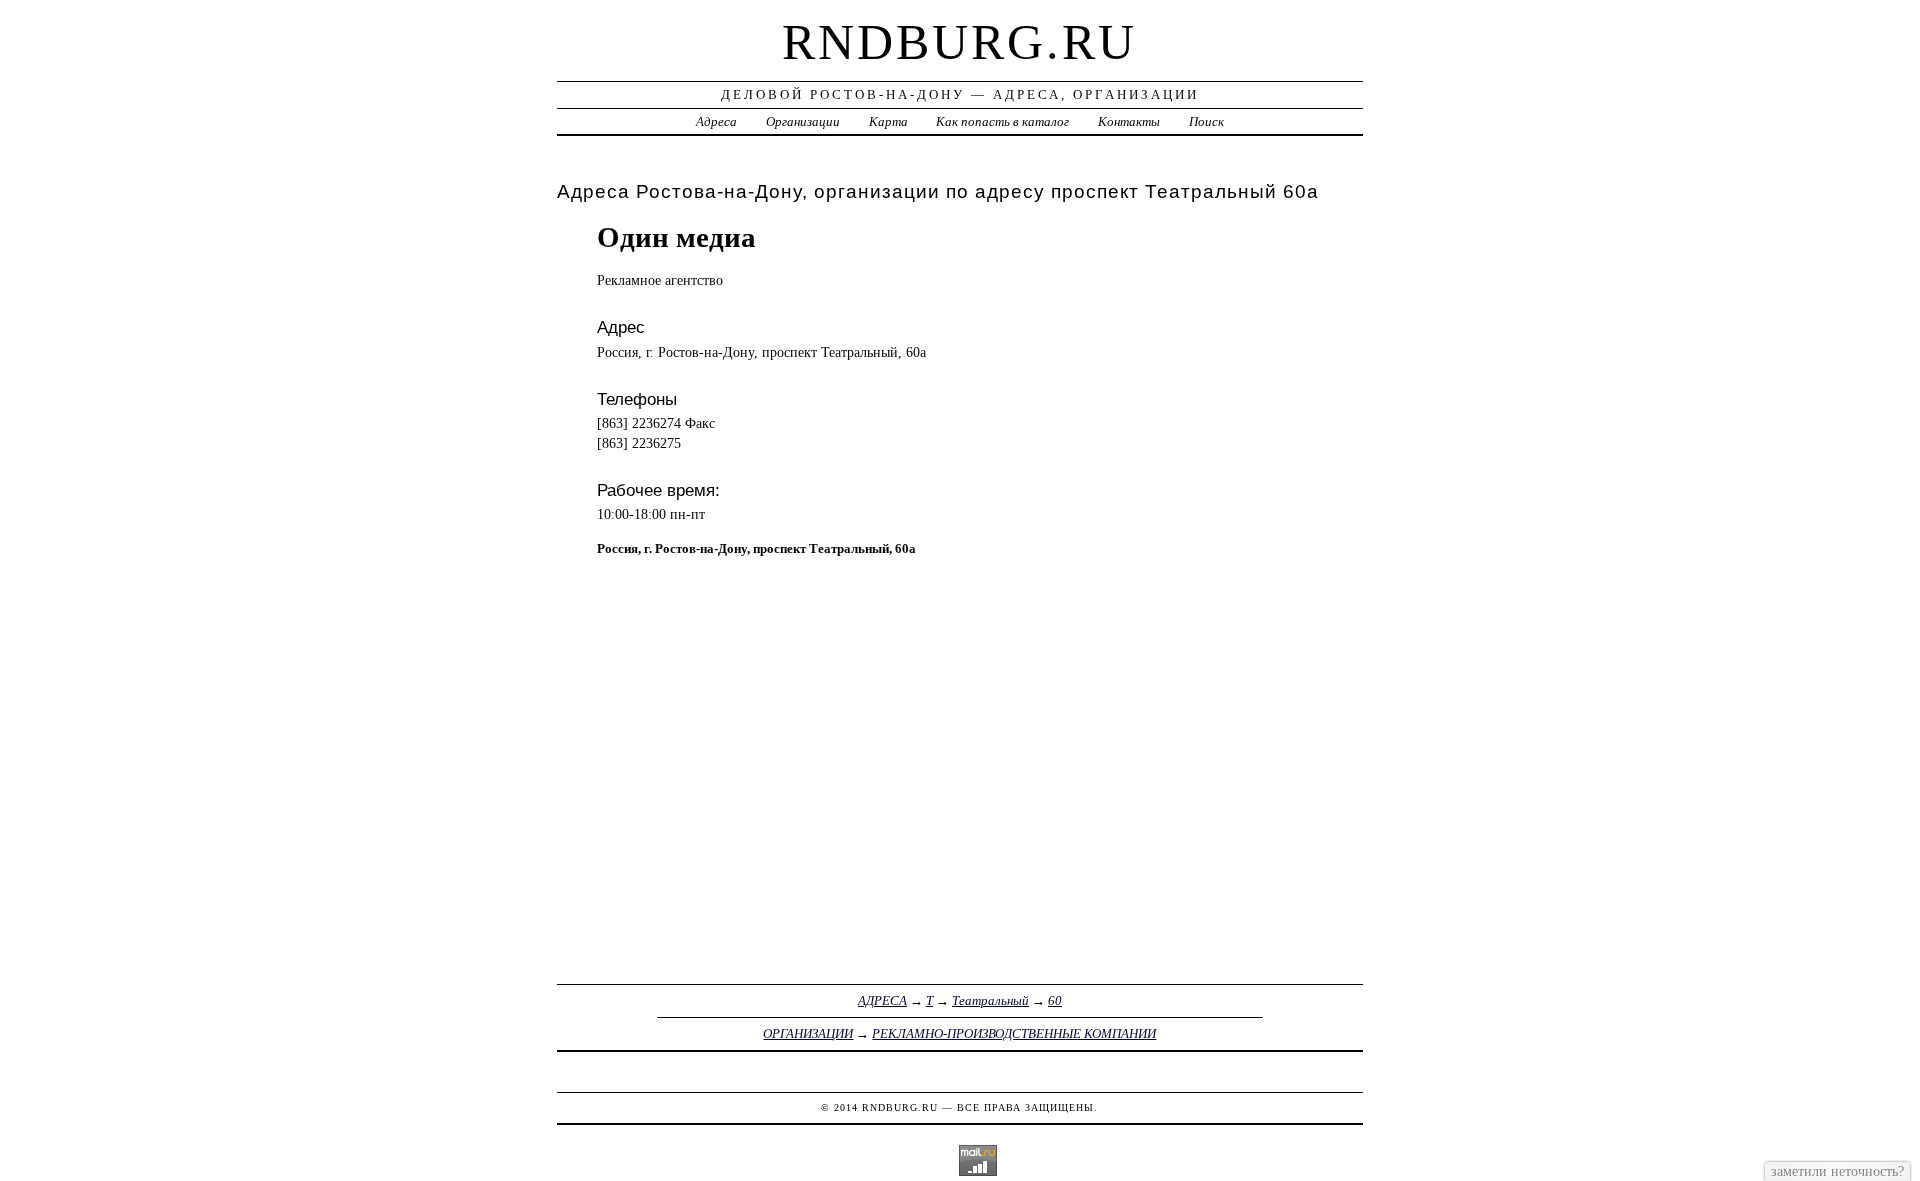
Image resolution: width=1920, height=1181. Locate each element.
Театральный (990, 1000)
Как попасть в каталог (1002, 121)
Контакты (1129, 121)
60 (1055, 1000)
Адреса (716, 121)
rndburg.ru (959, 42)
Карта (888, 121)
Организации (803, 121)
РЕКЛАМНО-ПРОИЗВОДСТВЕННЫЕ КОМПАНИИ (1014, 1033)
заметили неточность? (1837, 1171)
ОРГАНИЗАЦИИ (808, 1033)
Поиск (1206, 121)
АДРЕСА (882, 1000)
